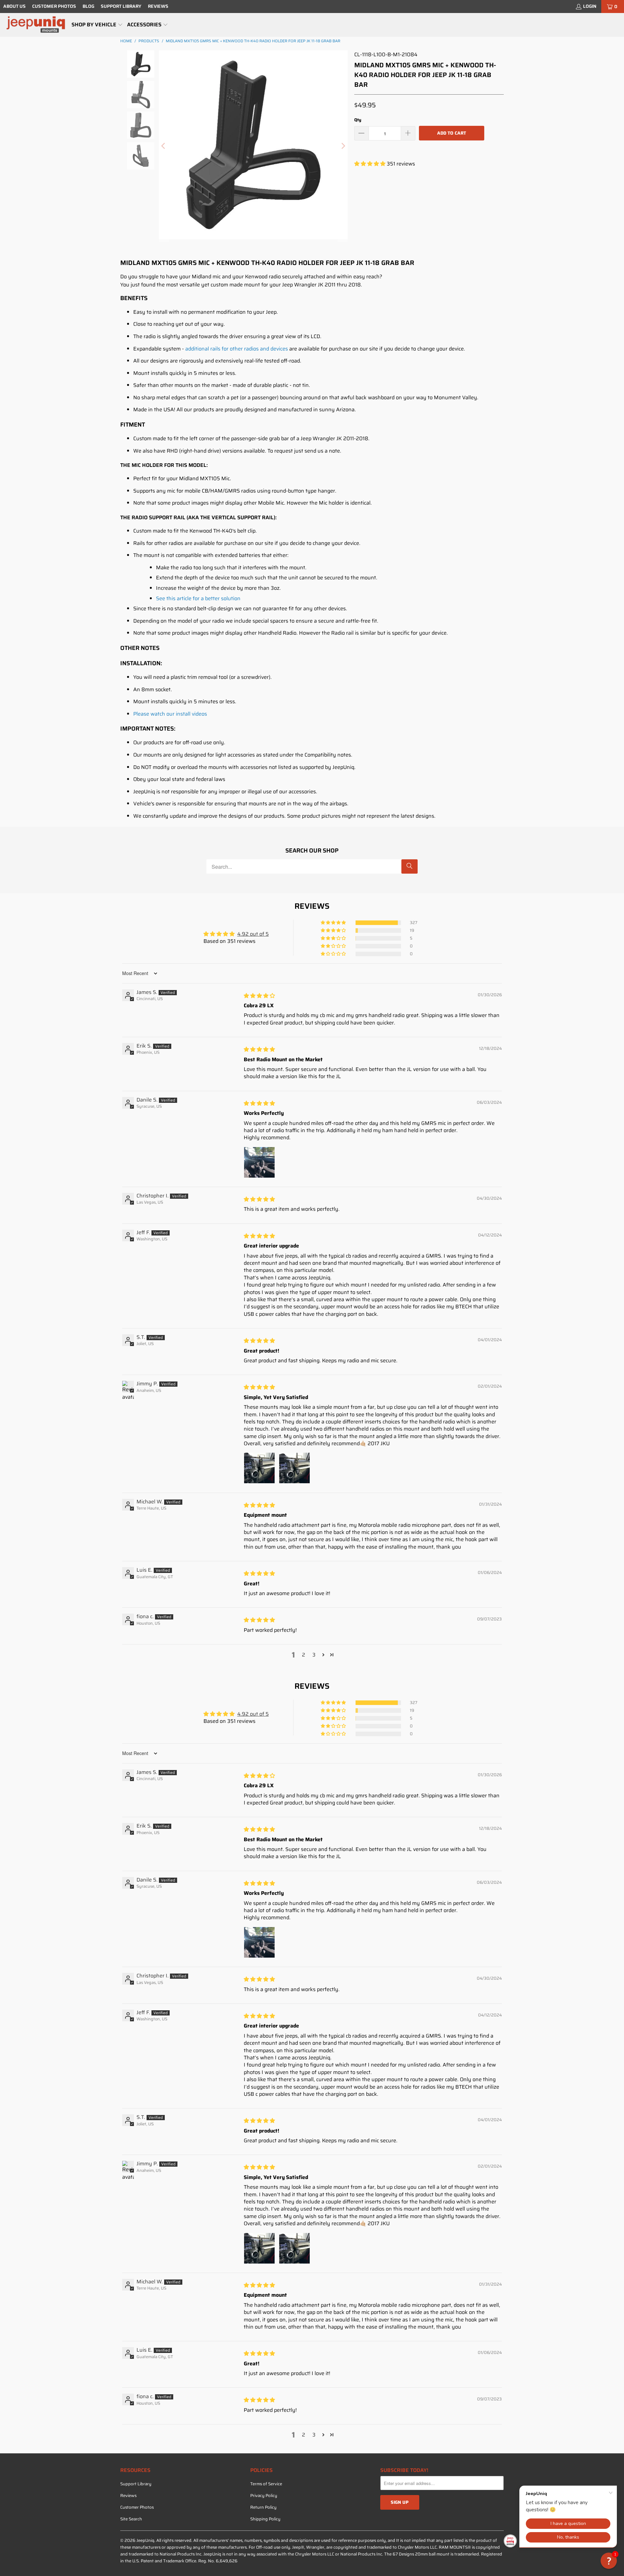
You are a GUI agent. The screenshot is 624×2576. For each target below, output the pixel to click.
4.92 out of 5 (253, 934)
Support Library (121, 6)
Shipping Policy (265, 2519)
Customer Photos (54, 6)
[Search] (409, 866)
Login (590, 6)
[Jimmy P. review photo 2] (294, 1468)
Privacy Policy (264, 2496)
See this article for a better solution (198, 598)
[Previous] (164, 146)
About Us (14, 6)
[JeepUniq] (36, 25)
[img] (259, 996)
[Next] (343, 146)
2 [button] (304, 1655)
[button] (97, 25)
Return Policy (263, 2507)
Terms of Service (266, 2484)
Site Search (131, 2519)
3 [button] (314, 1655)
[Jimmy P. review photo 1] (259, 1468)
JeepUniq (145, 2540)
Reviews (158, 6)
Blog (88, 6)
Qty (358, 120)
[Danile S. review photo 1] (259, 1162)
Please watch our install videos (170, 714)
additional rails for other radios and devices (237, 349)
